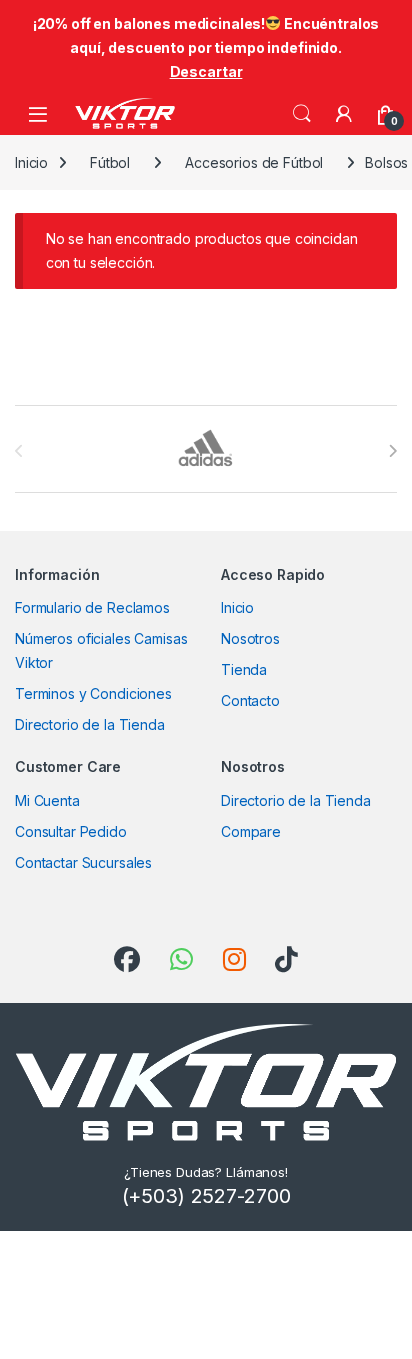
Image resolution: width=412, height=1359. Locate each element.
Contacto (250, 700)
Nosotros (250, 638)
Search (302, 114)
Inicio (31, 162)
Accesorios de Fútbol (254, 162)
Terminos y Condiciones (93, 693)
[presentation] (392, 451)
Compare (251, 831)
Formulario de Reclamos (92, 607)
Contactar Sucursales (83, 862)
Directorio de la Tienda (90, 724)
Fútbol (110, 162)
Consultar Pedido (71, 831)
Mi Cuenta (47, 800)
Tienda (244, 669)
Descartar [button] (206, 71)
